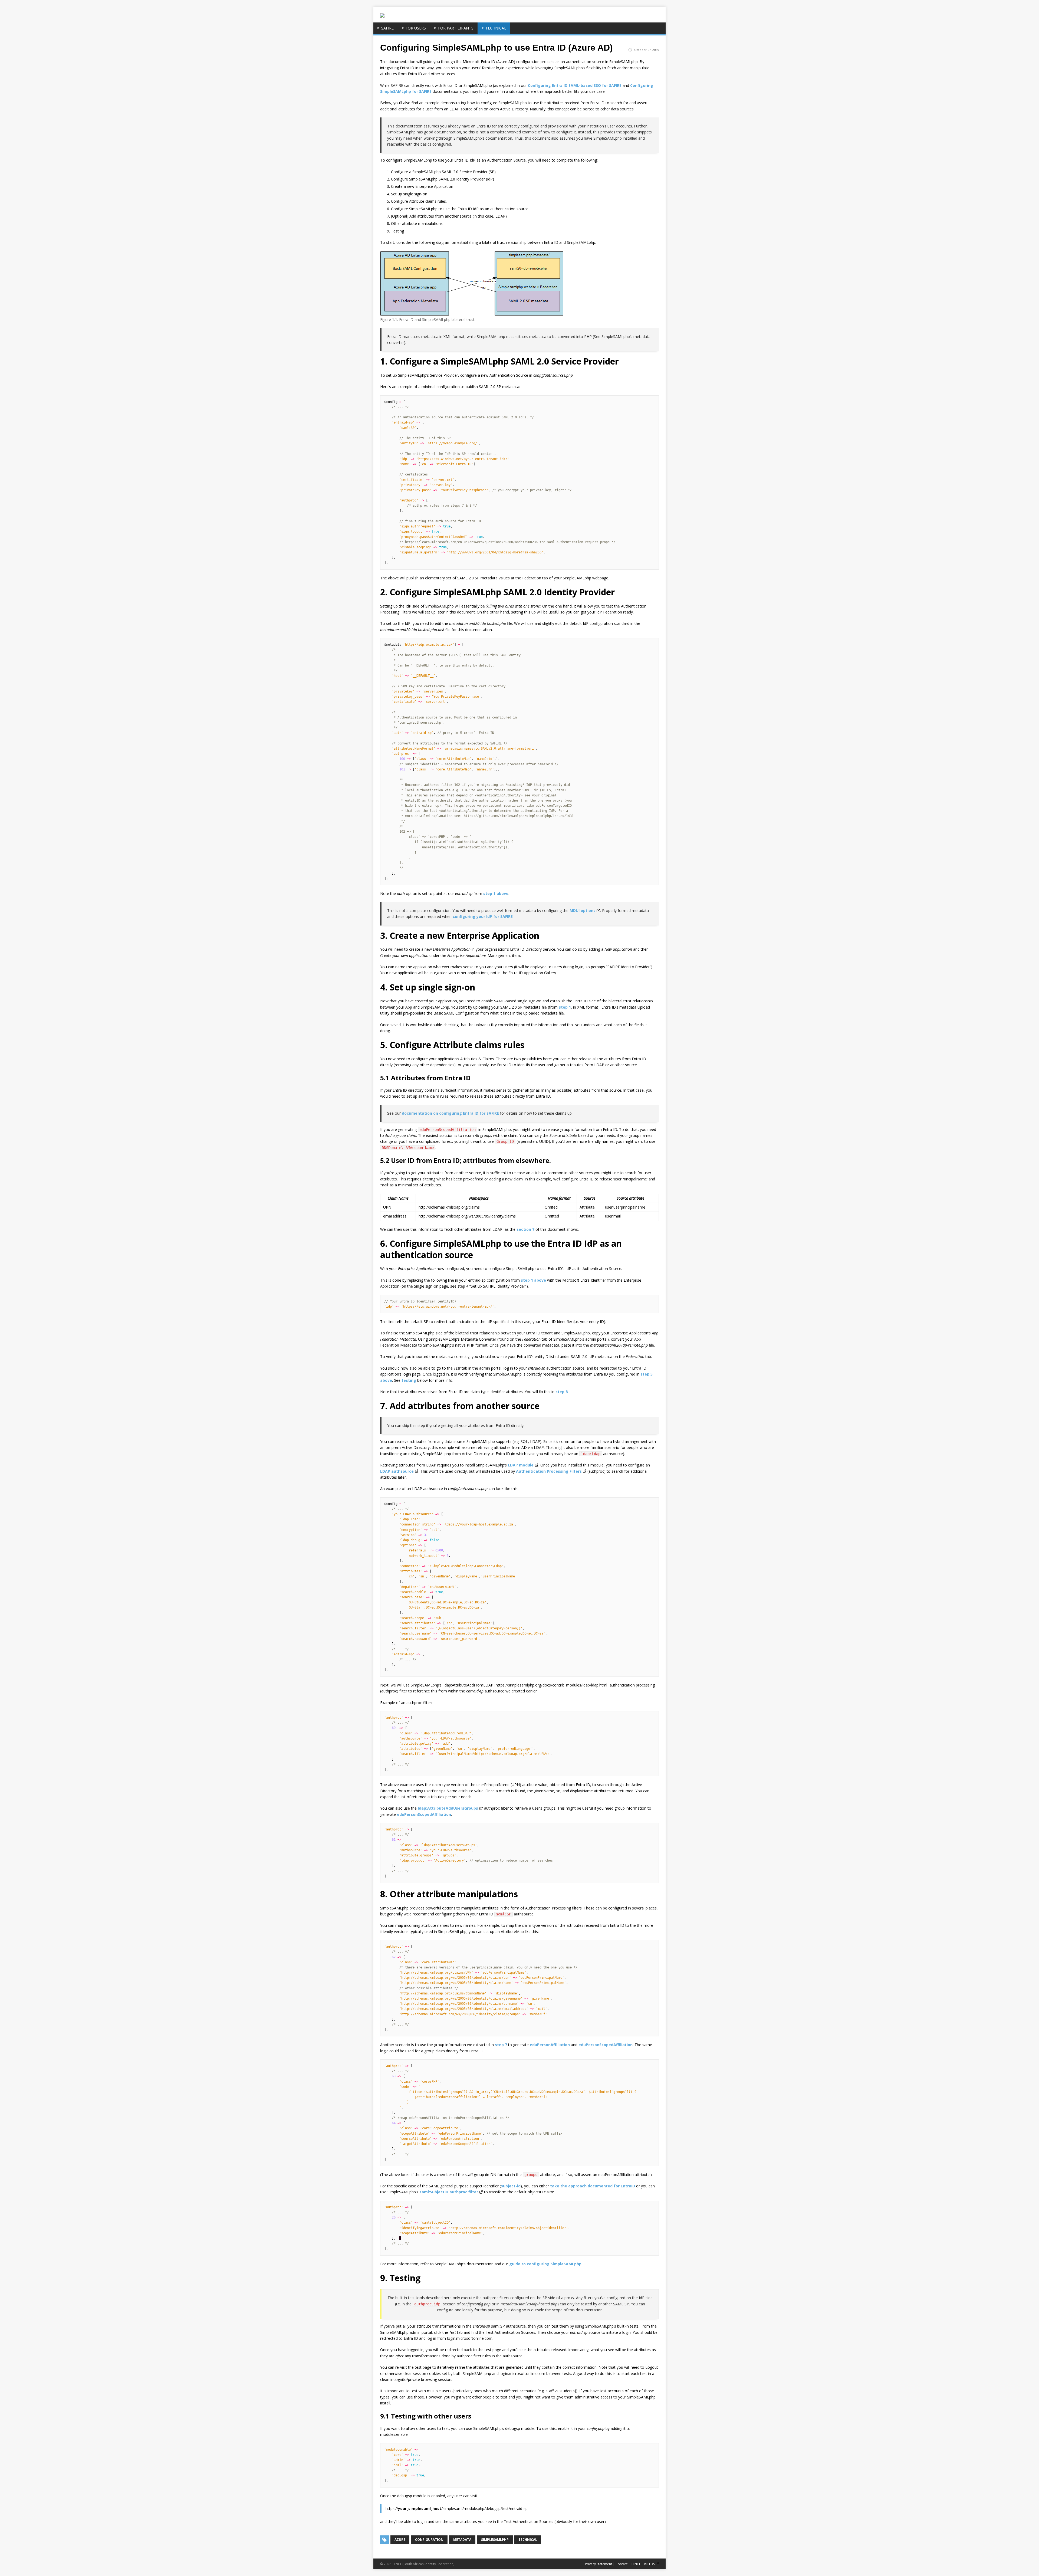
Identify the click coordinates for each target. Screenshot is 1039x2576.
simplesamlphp (495, 2540)
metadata (462, 2540)
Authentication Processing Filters (549, 1471)
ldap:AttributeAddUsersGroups (448, 1808)
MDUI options (583, 910)
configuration (429, 2540)
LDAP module (521, 1465)
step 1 (565, 1007)
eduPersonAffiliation (550, 2045)
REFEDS (649, 2564)
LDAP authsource (397, 1471)
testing (409, 1380)
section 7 (525, 1229)
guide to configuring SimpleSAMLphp (545, 2264)
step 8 (562, 1392)
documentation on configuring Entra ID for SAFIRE (450, 1113)
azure (400, 2540)
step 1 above (496, 893)
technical (528, 2540)
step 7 (501, 2045)
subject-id (511, 2186)
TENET (636, 2564)
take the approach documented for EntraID (593, 2186)
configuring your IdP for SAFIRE (483, 916)
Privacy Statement (599, 2564)
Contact (622, 2564)
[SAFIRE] (382, 15)
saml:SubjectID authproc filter (449, 2192)
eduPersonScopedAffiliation (424, 1814)
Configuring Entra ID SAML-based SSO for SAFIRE (575, 85)
